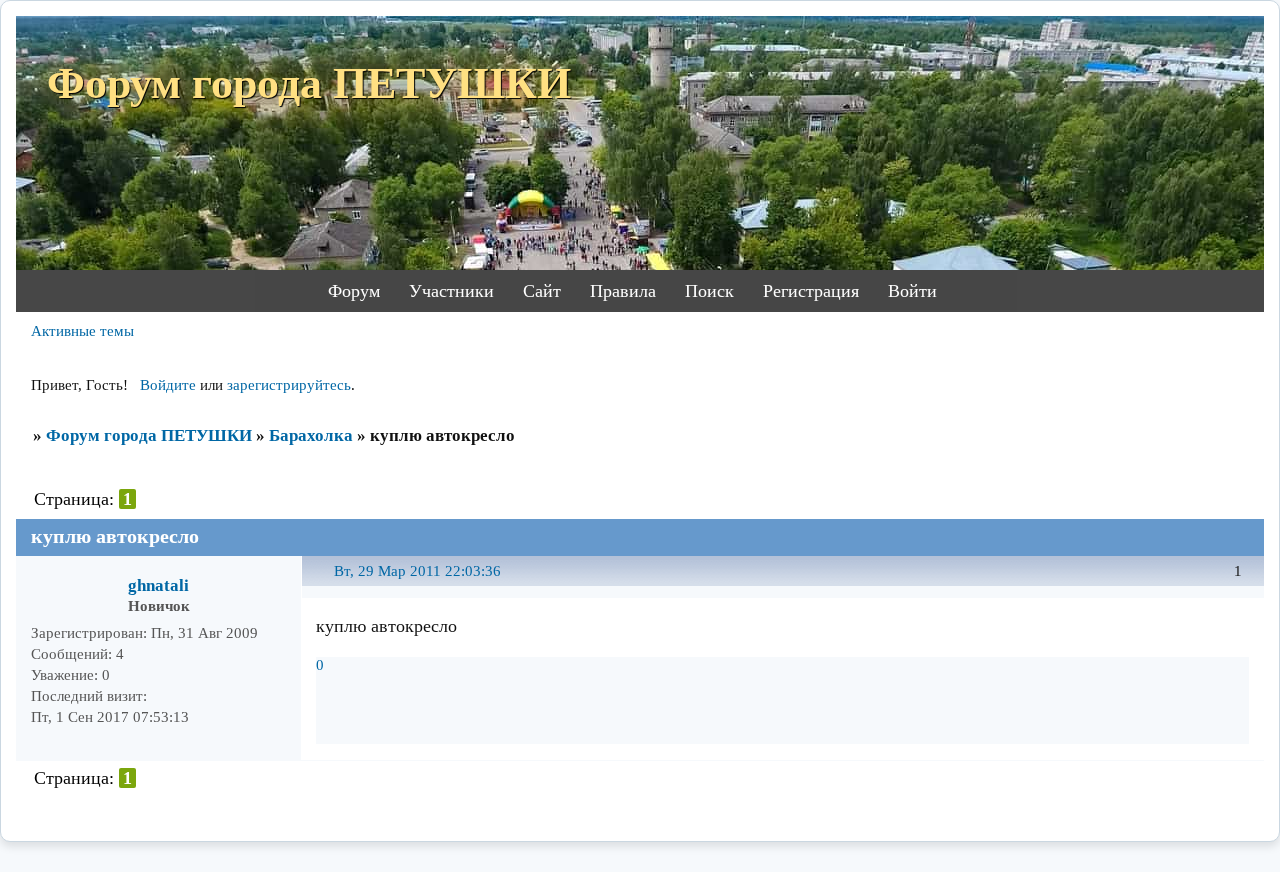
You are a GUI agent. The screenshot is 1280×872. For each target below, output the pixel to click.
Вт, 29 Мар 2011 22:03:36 (417, 571)
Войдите (168, 385)
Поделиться (325, 582)
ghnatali (158, 585)
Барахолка (311, 435)
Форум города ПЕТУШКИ (149, 435)
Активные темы (82, 331)
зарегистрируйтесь (289, 385)
